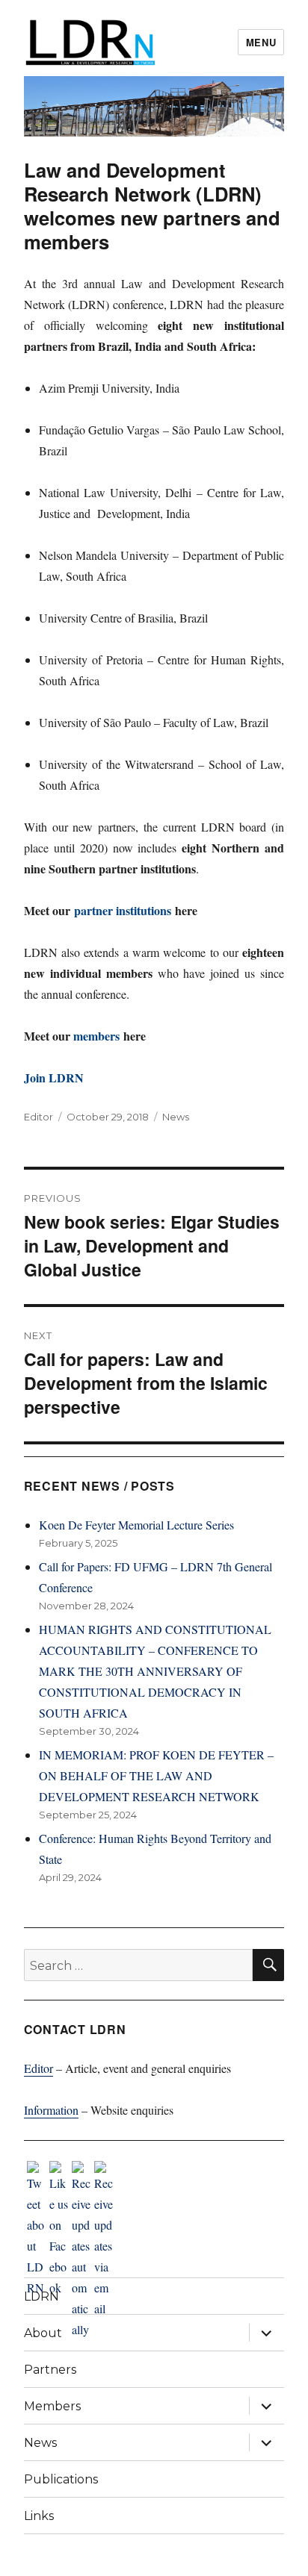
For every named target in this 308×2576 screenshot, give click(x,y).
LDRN (41, 2296)
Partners (50, 2370)
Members (52, 2406)
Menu (261, 42)
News (176, 1117)
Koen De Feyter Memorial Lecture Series (136, 1525)
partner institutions (123, 910)
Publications (61, 2479)
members (96, 1036)
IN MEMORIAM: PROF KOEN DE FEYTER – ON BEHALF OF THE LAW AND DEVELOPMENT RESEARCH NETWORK (156, 1775)
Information (51, 2110)
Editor (38, 1117)
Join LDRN (54, 1078)
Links (39, 2516)
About (43, 2333)
